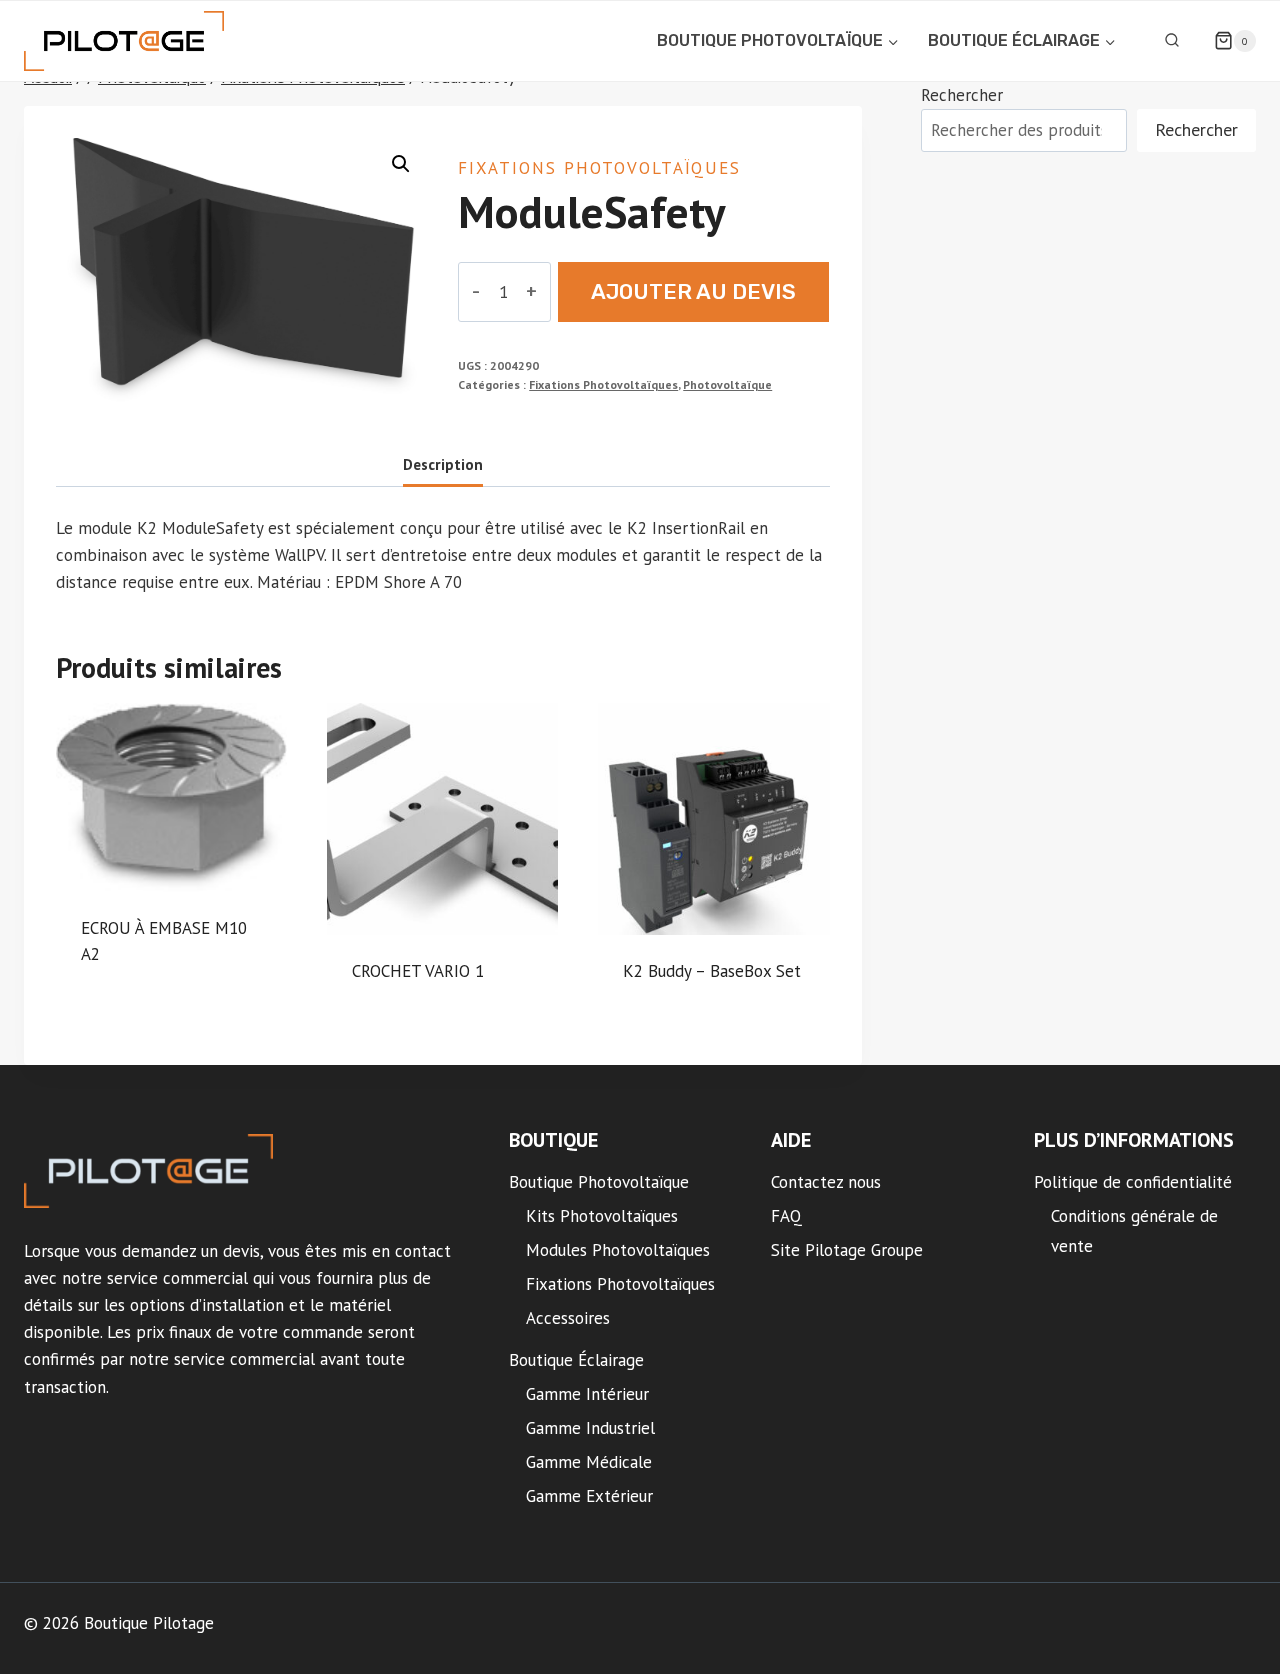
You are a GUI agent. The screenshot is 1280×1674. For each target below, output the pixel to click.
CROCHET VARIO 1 (418, 971)
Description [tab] (443, 464)
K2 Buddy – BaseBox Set (712, 971)
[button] (401, 164)
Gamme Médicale (589, 1462)
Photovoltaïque (727, 384)
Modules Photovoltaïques (618, 1250)
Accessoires (568, 1318)
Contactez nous (826, 1182)
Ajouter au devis (693, 291)
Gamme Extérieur (589, 1496)
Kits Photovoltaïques (602, 1216)
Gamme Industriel (590, 1428)
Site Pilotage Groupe (847, 1250)
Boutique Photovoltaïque (599, 1182)
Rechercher (962, 95)
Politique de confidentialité (1133, 1182)
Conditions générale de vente (1134, 1231)
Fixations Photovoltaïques (599, 168)
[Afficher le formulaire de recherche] (1172, 41)
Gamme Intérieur (587, 1394)
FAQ (786, 1216)
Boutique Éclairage (576, 1360)
